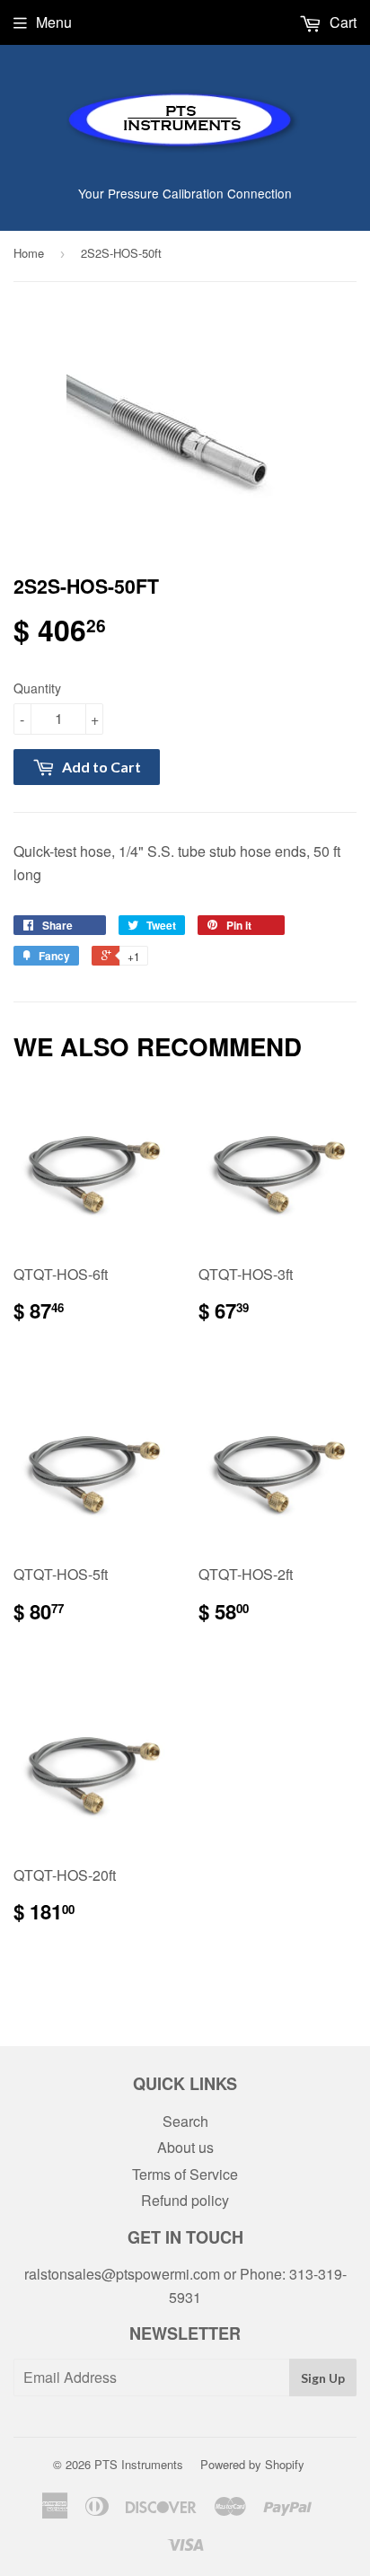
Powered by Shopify (252, 2464)
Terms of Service (185, 2174)
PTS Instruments (139, 2464)
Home (29, 253)
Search (185, 2121)
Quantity (37, 688)
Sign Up (323, 2378)
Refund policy (185, 2200)
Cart (341, 22)
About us (185, 2147)
